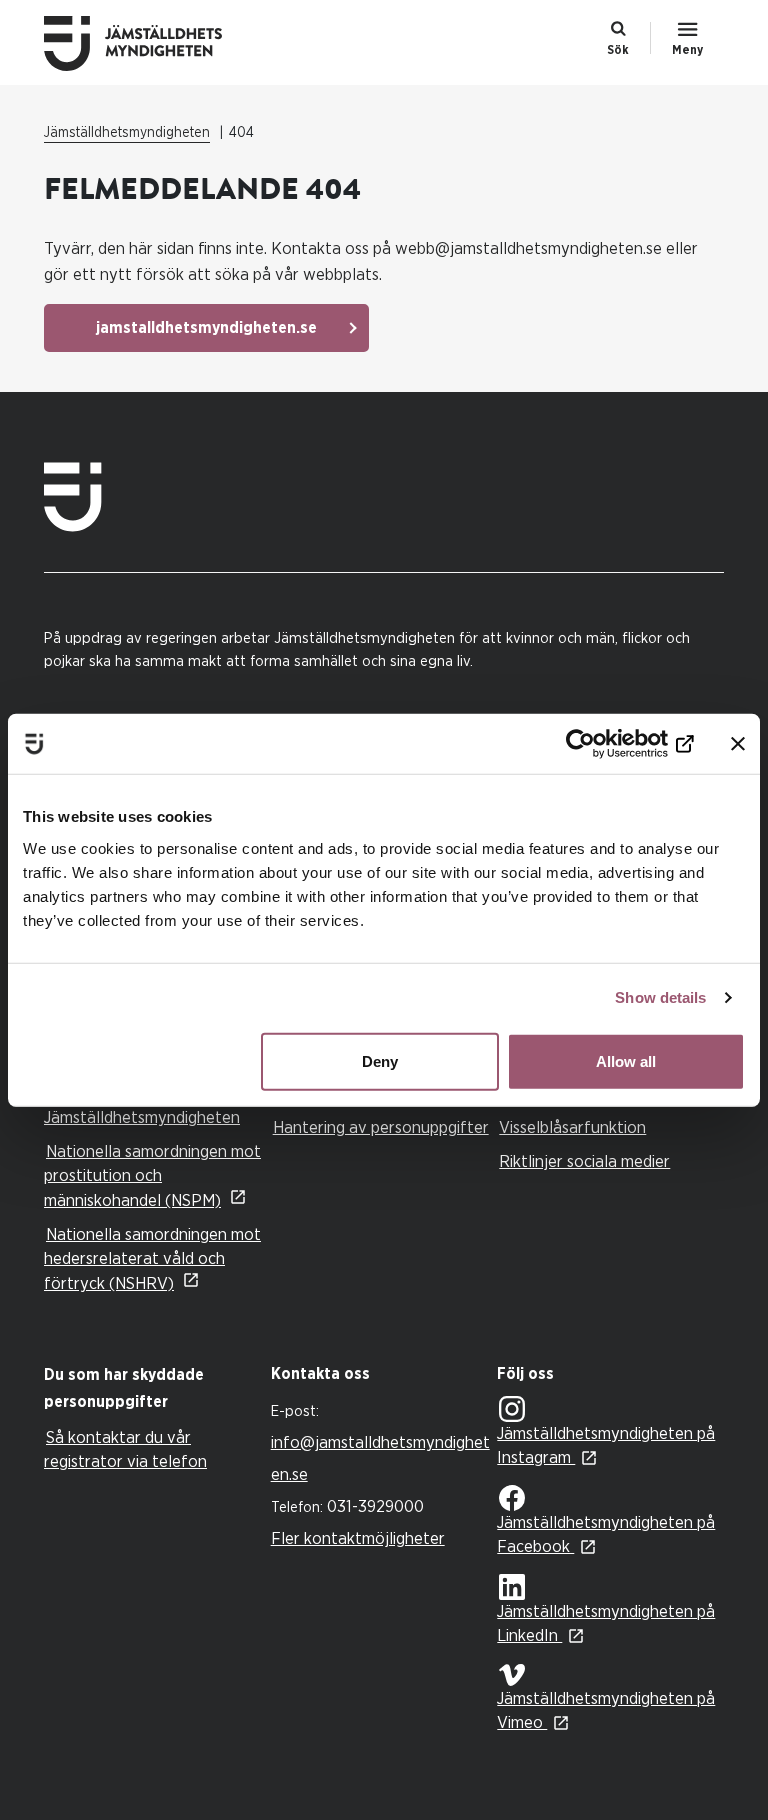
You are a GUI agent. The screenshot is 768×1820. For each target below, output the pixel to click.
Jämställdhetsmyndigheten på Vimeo (606, 1710)
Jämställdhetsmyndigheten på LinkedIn (606, 1623)
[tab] (152, 1389)
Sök (618, 50)
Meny (687, 50)
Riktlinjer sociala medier (584, 1161)
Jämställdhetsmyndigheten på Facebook (606, 1534)
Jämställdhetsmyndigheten (127, 133)
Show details (660, 997)
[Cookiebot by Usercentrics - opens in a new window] (606, 744)
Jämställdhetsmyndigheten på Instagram (606, 1445)
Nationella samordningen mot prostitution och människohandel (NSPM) (152, 1176)
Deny (380, 1060)
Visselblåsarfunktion (572, 1127)
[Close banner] (738, 744)
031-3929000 (375, 1506)
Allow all (626, 1060)
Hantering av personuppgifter (381, 1127)
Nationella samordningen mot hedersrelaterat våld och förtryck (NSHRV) (152, 1259)
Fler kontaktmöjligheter (358, 1538)
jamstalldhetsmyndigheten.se (206, 328)
